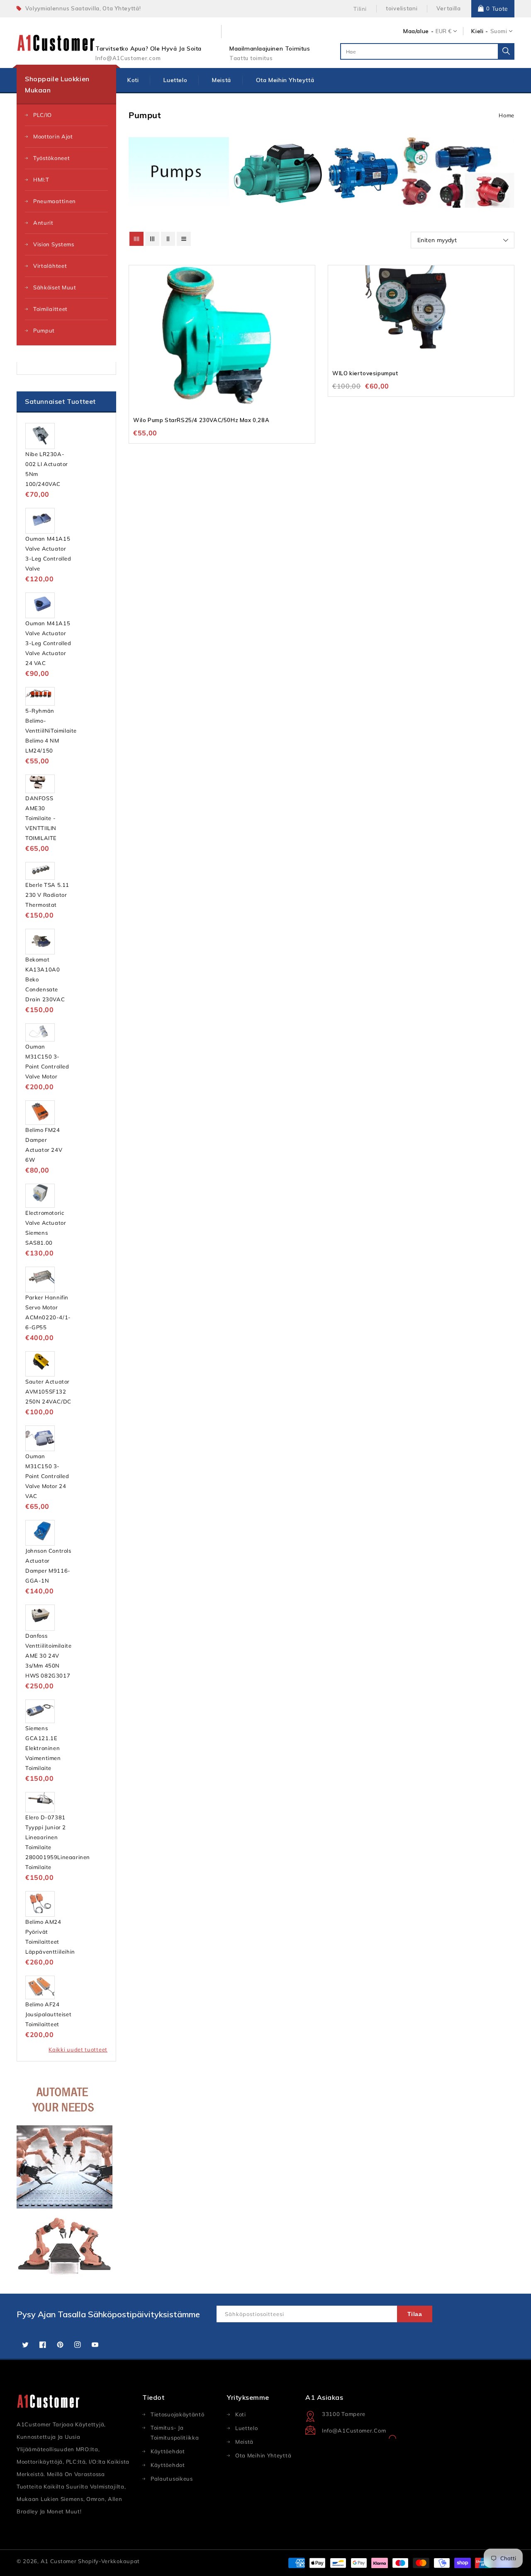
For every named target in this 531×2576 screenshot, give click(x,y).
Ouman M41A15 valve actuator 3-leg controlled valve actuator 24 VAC (48, 643)
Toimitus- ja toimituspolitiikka (175, 2433)
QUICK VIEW (308, 279)
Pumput (44, 330)
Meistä (244, 2442)
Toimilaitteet (50, 309)
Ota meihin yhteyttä (263, 2455)
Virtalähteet (50, 266)
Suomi (499, 31)
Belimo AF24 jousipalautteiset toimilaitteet (48, 2014)
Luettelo (247, 2428)
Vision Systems (54, 244)
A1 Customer (59, 2561)
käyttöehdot (168, 2451)
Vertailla (448, 8)
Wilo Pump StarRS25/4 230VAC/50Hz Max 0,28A (201, 420)
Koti (241, 2414)
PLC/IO (43, 115)
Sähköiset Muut (55, 287)
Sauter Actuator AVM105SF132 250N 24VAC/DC (48, 1391)
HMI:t (41, 180)
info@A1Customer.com (354, 2430)
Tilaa (415, 2314)
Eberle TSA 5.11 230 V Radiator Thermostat (47, 895)
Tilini (360, 9)
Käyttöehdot (168, 2465)
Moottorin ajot (53, 136)
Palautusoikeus (172, 2479)
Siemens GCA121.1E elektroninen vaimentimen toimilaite (43, 1748)
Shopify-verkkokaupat (109, 2561)
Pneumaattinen (55, 201)
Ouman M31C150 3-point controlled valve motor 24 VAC (47, 1476)
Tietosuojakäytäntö (178, 2414)
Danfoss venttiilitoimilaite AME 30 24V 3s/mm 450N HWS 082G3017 (48, 1656)
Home (507, 115)
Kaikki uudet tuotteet (78, 2049)
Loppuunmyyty (308, 295)
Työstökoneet (51, 158)
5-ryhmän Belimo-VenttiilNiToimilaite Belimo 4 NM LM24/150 (51, 731)
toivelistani (402, 8)
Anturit (43, 223)
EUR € (443, 31)
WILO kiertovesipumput (365, 373)
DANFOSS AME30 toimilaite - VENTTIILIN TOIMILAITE (41, 818)
